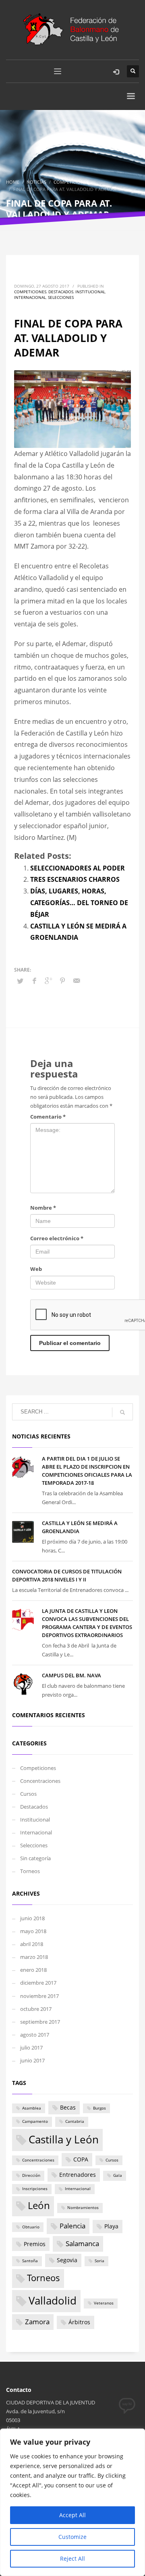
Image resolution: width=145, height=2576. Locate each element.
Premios (35, 2244)
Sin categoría (35, 1858)
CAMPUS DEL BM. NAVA (71, 1675)
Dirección (31, 2175)
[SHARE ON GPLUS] (48, 980)
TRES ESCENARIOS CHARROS (75, 879)
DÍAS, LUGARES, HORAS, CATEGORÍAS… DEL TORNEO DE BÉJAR (79, 903)
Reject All (72, 2558)
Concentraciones (40, 1781)
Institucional (90, 292)
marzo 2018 (34, 1957)
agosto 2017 (35, 2035)
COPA (81, 2159)
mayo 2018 (33, 1931)
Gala (118, 2175)
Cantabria (75, 2121)
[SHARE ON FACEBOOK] (34, 980)
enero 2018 (33, 1970)
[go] (122, 1412)
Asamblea (32, 2108)
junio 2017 (32, 2060)
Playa (111, 2226)
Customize (72, 2537)
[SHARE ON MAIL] (77, 980)
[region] (72, 2502)
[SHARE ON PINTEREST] (62, 980)
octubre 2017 (36, 2009)
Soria (99, 2261)
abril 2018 (32, 1944)
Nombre (43, 1208)
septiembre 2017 (40, 2022)
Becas (68, 2107)
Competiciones (30, 292)
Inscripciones (35, 2189)
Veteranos (104, 2303)
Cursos (28, 1794)
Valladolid (53, 2300)
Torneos (30, 1871)
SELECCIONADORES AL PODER (78, 868)
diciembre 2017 (38, 1983)
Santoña (30, 2261)
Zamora (37, 2322)
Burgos (99, 2108)
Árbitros (79, 2322)
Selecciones (61, 297)
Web (36, 1269)
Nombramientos (83, 2208)
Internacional (30, 297)
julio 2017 (31, 2048)
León (39, 2205)
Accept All (72, 2515)
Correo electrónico (57, 1238)
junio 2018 (32, 1918)
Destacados (61, 292)
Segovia (67, 2260)
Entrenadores (78, 2175)
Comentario (48, 1117)
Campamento (35, 2121)
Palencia (72, 2226)
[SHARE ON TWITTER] (20, 981)
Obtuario (31, 2227)
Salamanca (82, 2243)
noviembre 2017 (39, 1996)
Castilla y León (64, 2139)
